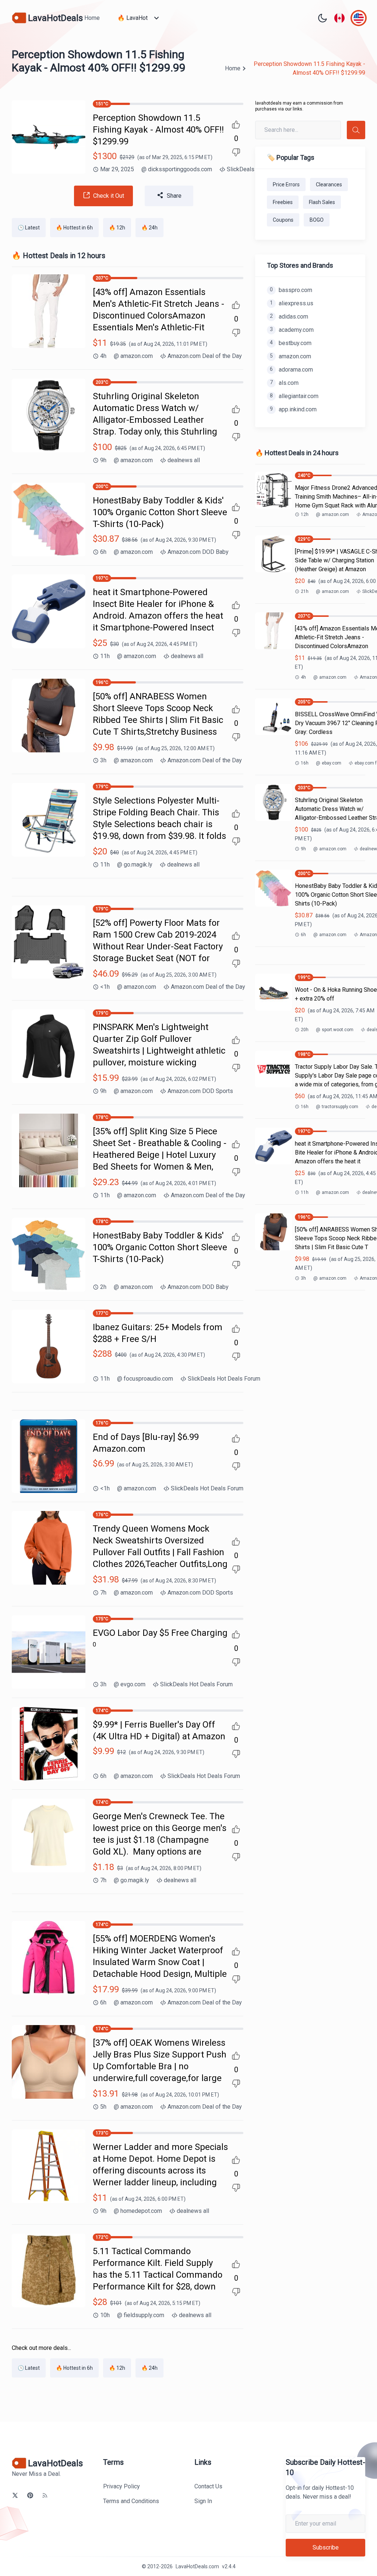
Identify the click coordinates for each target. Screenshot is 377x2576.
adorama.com (291, 370)
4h (103, 356)
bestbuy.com (291, 343)
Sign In (203, 2501)
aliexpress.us (292, 303)
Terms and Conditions (131, 2501)
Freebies (283, 202)
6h (103, 552)
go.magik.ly (135, 864)
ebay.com (329, 763)
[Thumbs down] (236, 152)
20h (305, 1030)
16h (305, 763)
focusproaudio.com (145, 1379)
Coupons (283, 220)
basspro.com (291, 290)
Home (92, 18)
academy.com (292, 330)
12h (305, 514)
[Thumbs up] (236, 124)
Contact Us (208, 2486)
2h (103, 1287)
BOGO (317, 220)
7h (103, 1593)
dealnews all (184, 460)
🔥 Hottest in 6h (74, 228)
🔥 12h (117, 228)
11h (105, 656)
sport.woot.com (335, 1030)
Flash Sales (322, 202)
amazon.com (133, 356)
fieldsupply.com (141, 2315)
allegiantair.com (294, 396)
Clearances (329, 184)
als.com (284, 383)
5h (103, 2107)
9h (103, 460)
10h (105, 2315)
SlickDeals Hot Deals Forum (224, 1379)
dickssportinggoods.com (177, 169)
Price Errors (286, 184)
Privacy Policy (121, 2486)
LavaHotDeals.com (197, 2566)
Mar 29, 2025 (117, 169)
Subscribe (326, 2547)
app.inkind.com (293, 409)
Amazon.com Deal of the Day (205, 356)
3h (103, 760)
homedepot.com (138, 2211)
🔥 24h (149, 228)
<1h (105, 987)
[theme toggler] (323, 18)
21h (305, 591)
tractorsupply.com (337, 1107)
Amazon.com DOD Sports (200, 1091)
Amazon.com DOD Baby (198, 552)
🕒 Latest (29, 228)
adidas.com (289, 317)
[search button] (356, 130)
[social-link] (15, 2495)
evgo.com (130, 1684)
